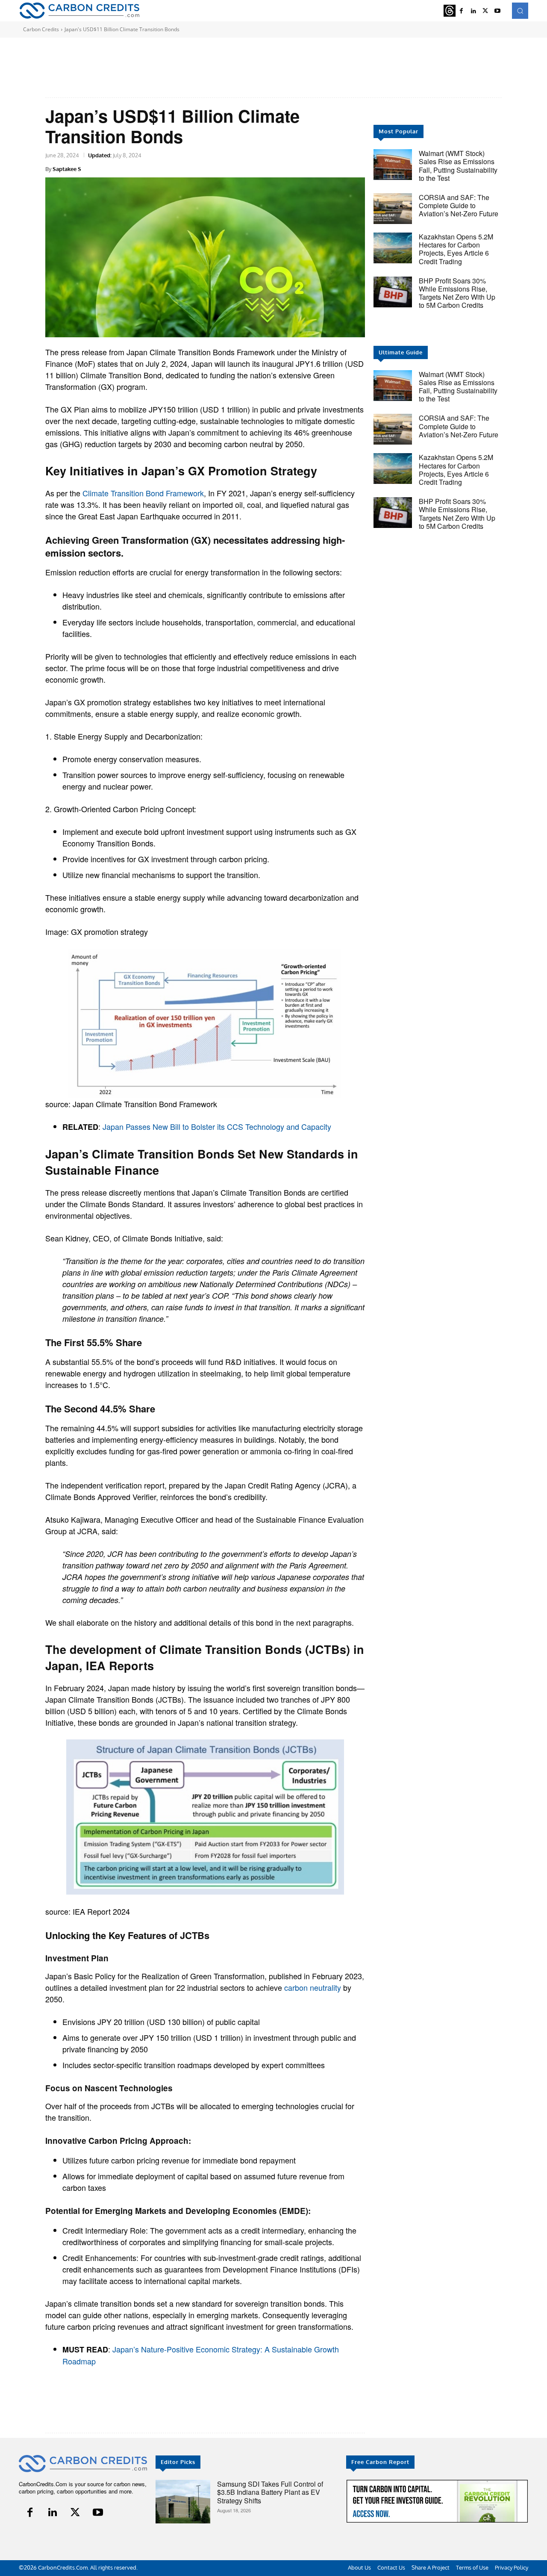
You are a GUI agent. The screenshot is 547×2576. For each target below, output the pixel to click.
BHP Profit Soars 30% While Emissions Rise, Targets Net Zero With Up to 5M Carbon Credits (457, 293)
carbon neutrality (313, 1987)
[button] (520, 11)
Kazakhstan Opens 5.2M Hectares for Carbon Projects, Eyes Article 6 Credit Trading (456, 249)
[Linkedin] (473, 11)
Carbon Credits (41, 29)
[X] (485, 11)
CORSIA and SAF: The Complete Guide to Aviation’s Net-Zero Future (459, 205)
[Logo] (79, 10)
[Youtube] (497, 11)
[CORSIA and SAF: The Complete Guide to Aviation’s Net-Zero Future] (393, 209)
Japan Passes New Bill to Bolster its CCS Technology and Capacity (217, 1126)
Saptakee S (67, 169)
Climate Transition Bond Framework (143, 493)
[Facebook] (462, 11)
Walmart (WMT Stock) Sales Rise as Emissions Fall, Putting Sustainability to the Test (458, 166)
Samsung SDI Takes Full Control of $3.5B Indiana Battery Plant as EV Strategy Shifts (270, 2492)
